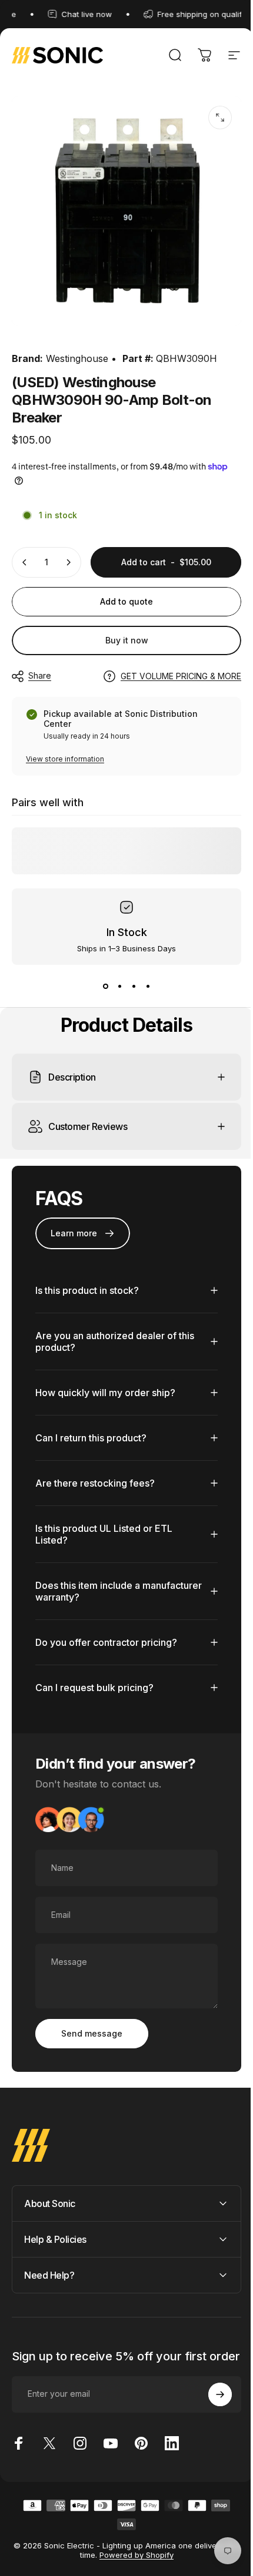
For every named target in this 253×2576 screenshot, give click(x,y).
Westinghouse (77, 358)
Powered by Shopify (135, 2558)
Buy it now (127, 640)
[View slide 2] (119, 986)
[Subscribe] (211, 2397)
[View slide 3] (134, 986)
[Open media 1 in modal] (220, 118)
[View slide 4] (148, 986)
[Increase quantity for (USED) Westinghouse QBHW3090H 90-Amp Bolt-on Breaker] (68, 562)
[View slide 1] (105, 986)
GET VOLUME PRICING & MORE (181, 676)
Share (40, 675)
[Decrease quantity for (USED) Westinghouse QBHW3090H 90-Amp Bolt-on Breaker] (25, 562)
